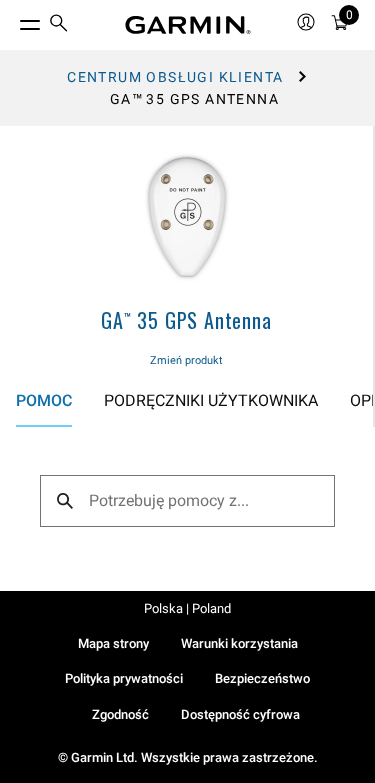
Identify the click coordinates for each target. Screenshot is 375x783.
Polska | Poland (187, 608)
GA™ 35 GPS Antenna (186, 320)
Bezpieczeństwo (262, 678)
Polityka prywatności (124, 678)
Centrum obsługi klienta (175, 77)
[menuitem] (59, 25)
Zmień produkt (186, 360)
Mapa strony (113, 643)
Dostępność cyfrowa (240, 714)
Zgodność (120, 714)
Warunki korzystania (239, 643)
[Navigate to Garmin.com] (188, 25)
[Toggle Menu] (12, 20)
